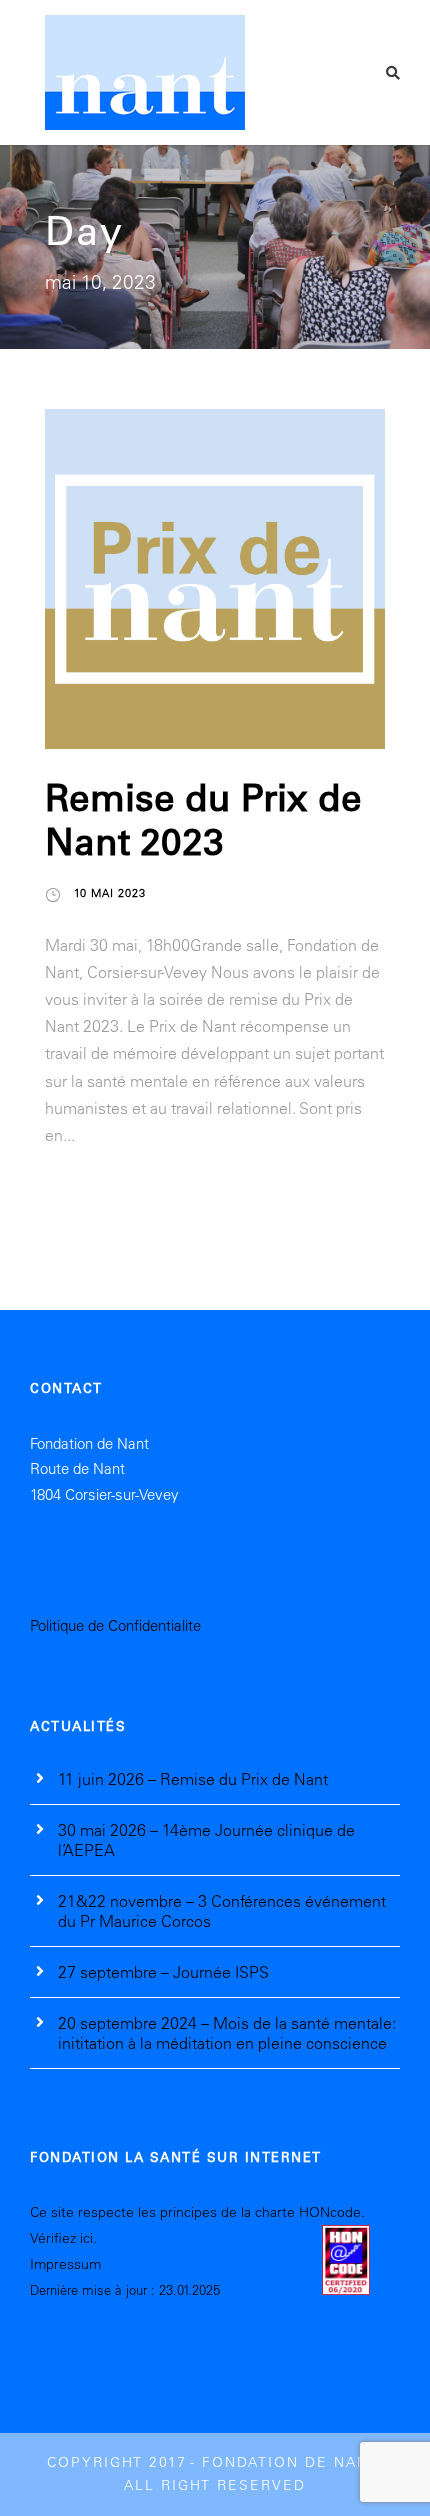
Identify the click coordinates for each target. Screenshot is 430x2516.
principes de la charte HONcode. (260, 2212)
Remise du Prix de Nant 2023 (203, 818)
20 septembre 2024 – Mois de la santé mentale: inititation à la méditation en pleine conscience (227, 2033)
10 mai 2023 (110, 892)
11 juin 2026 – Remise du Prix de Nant (193, 1779)
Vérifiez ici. (63, 2238)
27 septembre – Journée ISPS (163, 1972)
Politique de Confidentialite (115, 1625)
